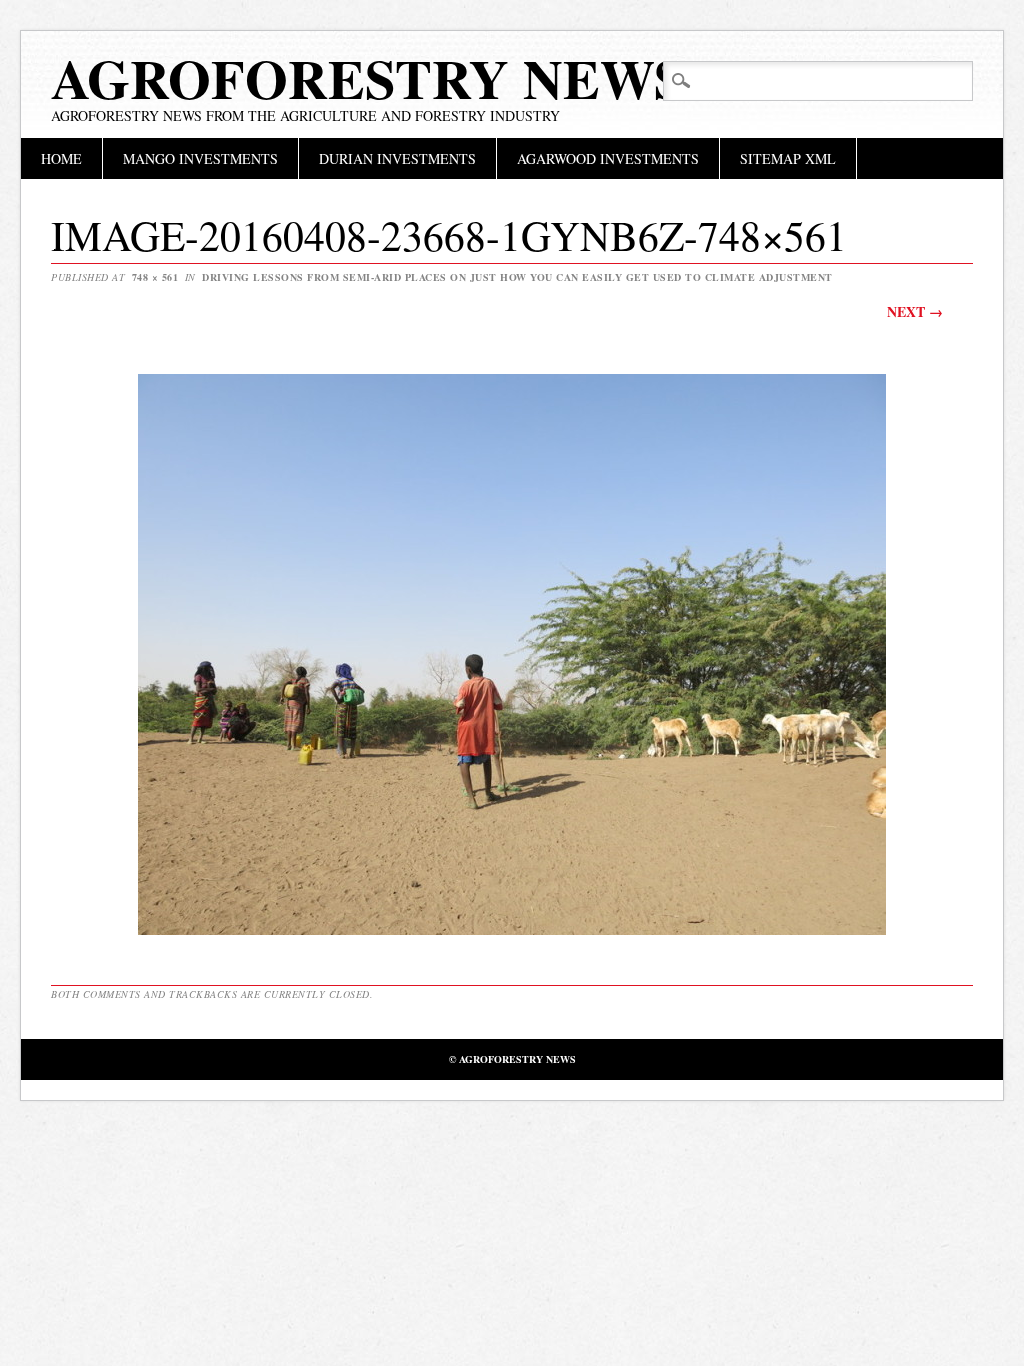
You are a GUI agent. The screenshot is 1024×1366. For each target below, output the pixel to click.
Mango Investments (200, 158)
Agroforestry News (368, 78)
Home (61, 158)
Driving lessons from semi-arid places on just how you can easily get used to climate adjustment (517, 277)
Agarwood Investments (608, 158)
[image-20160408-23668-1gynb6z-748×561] (512, 933)
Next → (915, 311)
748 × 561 (155, 277)
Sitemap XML (788, 158)
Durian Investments (397, 158)
